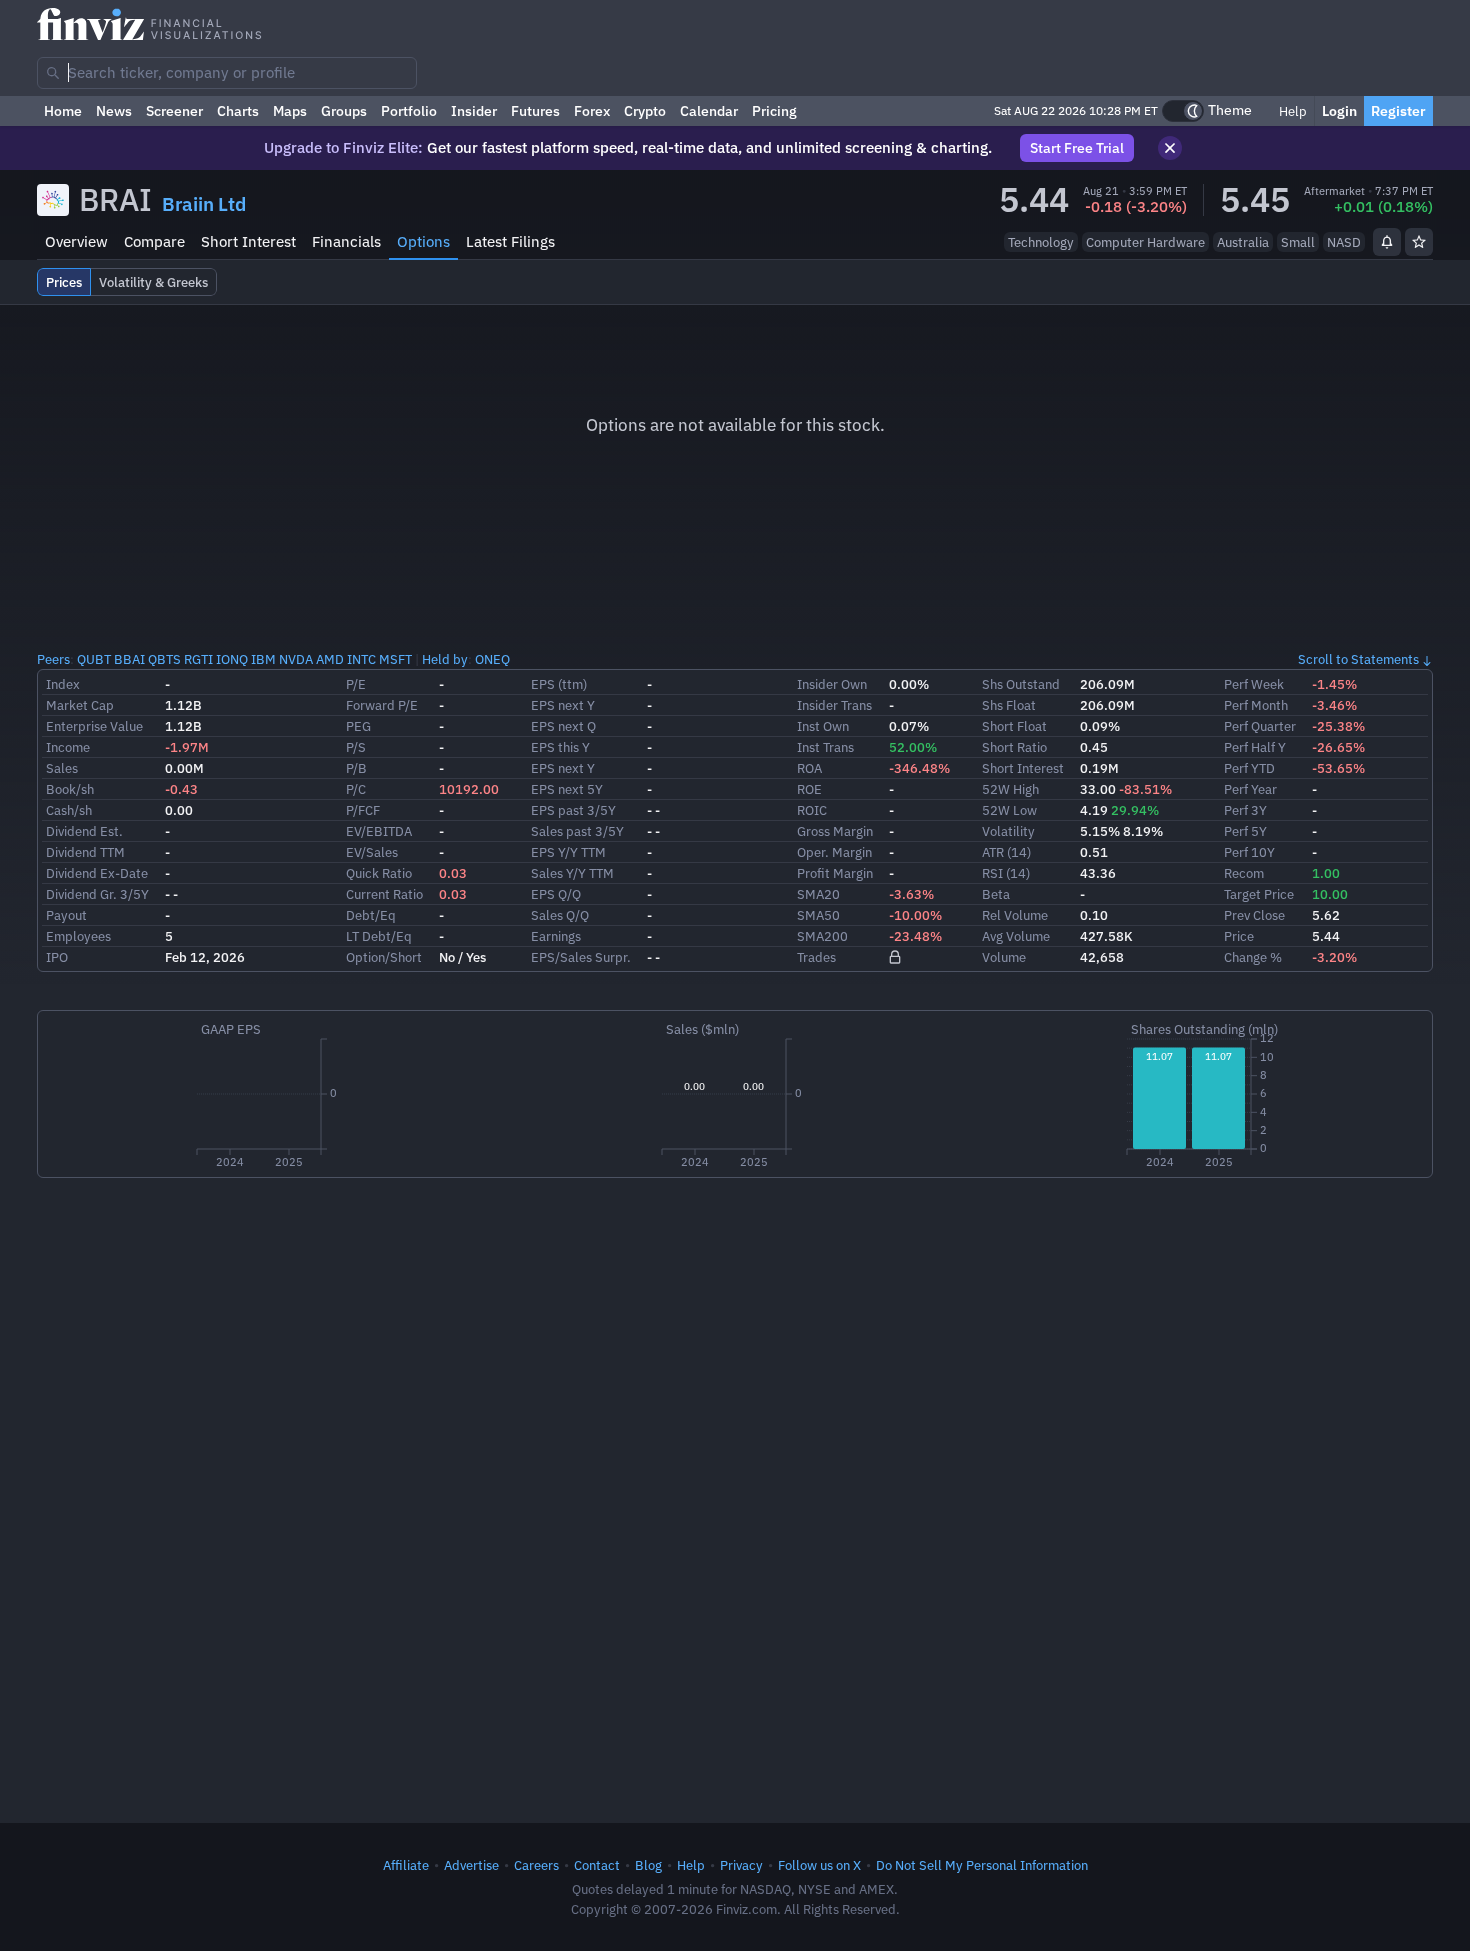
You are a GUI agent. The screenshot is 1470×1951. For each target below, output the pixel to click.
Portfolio (409, 111)
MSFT (395, 659)
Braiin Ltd (204, 204)
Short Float (1014, 726)
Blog (648, 1865)
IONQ (232, 659)
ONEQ (492, 659)
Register (1398, 111)
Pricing (774, 111)
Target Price (1259, 894)
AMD (330, 659)
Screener (174, 111)
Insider (474, 111)
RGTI (198, 659)
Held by (445, 659)
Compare (154, 241)
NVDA (296, 659)
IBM (263, 659)
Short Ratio (1014, 747)
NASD (1344, 242)
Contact (597, 1865)
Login (1339, 111)
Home (63, 111)
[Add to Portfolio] (1419, 242)
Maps (290, 111)
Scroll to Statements (1358, 659)
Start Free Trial (1077, 148)
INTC (361, 659)
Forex (592, 111)
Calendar (709, 111)
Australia (1243, 242)
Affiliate (406, 1865)
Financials (346, 241)
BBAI (129, 659)
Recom (1244, 873)
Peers (53, 659)
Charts (238, 111)
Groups (344, 111)
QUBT (94, 659)
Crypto (645, 111)
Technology (1041, 242)
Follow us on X (819, 1865)
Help (1291, 111)
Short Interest (248, 241)
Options (423, 241)
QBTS (164, 659)
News (114, 111)
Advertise (471, 1865)
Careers (536, 1865)
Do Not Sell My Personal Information (982, 1865)
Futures (535, 111)
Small (1298, 242)
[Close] (1170, 148)
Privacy (741, 1865)
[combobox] (227, 73)
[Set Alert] (1387, 242)
